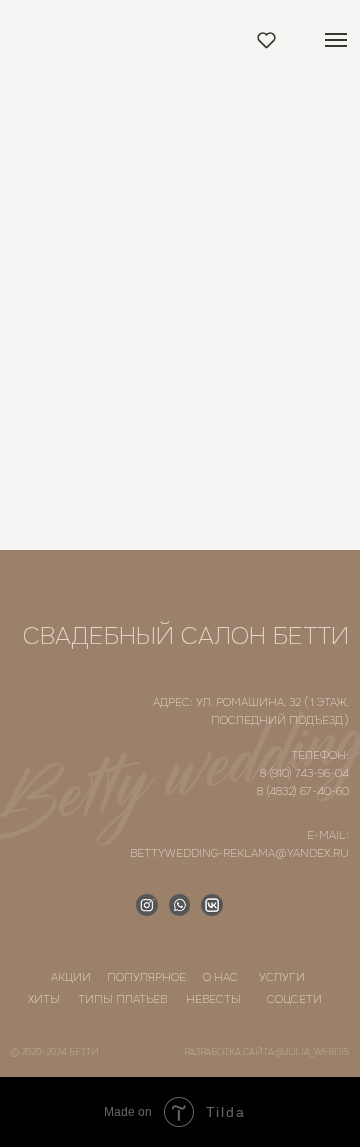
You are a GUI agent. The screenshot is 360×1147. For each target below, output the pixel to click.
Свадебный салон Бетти (186, 636)
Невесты (213, 999)
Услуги (282, 977)
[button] (266, 39)
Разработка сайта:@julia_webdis (266, 1052)
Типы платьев (122, 999)
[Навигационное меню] (336, 40)
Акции (71, 977)
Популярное (146, 977)
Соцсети (294, 999)
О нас (220, 977)
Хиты (44, 999)
